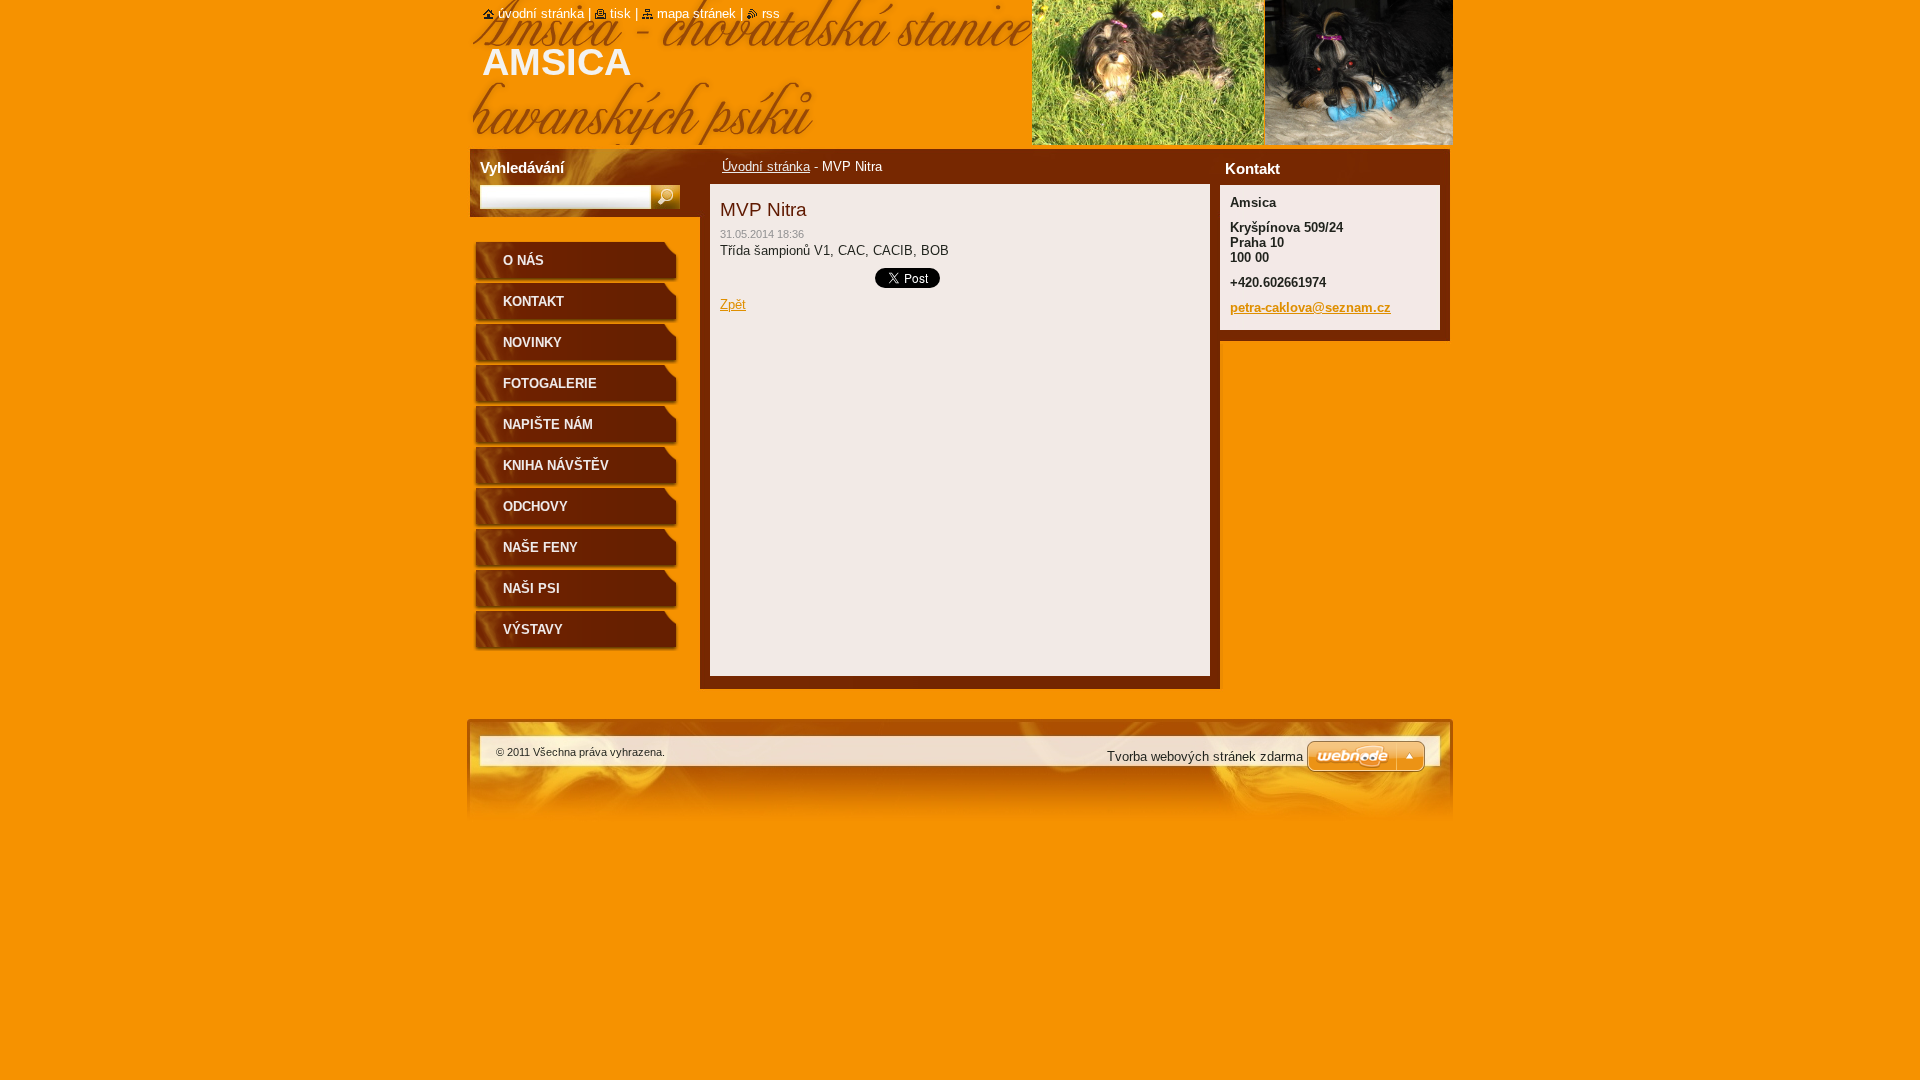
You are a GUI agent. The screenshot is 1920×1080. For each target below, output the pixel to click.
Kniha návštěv (556, 465)
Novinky (532, 342)
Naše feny (540, 547)
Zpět (733, 304)
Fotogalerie (550, 383)
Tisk (620, 13)
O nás (523, 260)
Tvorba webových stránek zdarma (1205, 756)
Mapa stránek (696, 13)
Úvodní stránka (766, 166)
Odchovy (535, 506)
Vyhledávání (522, 167)
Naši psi (531, 588)
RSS (771, 13)
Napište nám (548, 424)
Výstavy (533, 629)
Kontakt (533, 301)
